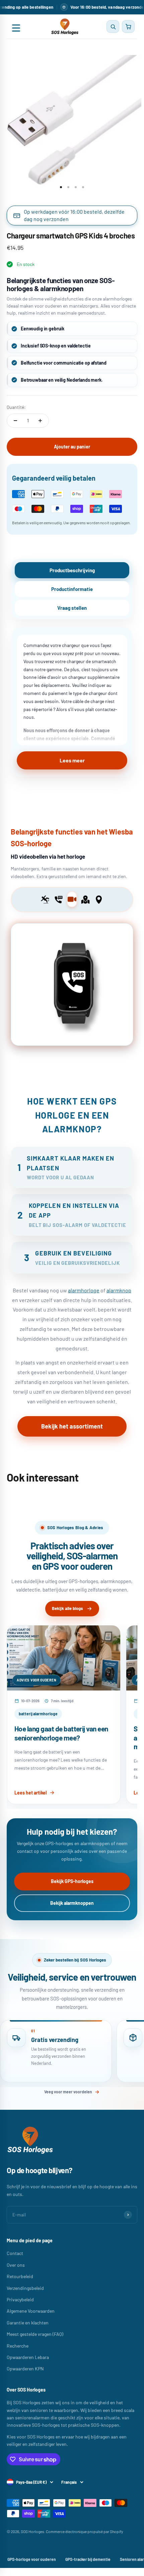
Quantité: (16, 407)
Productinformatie (72, 589)
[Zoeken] (113, 26)
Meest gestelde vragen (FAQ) (35, 2334)
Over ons (16, 2265)
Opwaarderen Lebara (28, 2357)
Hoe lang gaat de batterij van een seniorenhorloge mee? (61, 1733)
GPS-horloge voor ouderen (32, 2559)
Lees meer (72, 760)
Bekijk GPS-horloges (72, 1881)
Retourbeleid (20, 2276)
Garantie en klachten (28, 2323)
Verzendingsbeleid (25, 2288)
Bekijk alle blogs (67, 1608)
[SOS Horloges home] (64, 26)
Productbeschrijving (72, 570)
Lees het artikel (30, 1793)
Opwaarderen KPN (25, 2369)
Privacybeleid (20, 2299)
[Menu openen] (16, 26)
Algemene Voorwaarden (31, 2311)
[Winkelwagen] (128, 26)
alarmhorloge (84, 1290)
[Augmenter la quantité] (40, 421)
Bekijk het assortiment (72, 1426)
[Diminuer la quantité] (15, 421)
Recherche (18, 2346)
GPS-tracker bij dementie (88, 2559)
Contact (15, 2253)
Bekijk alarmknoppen (72, 1903)
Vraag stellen (72, 608)
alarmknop (119, 1290)
